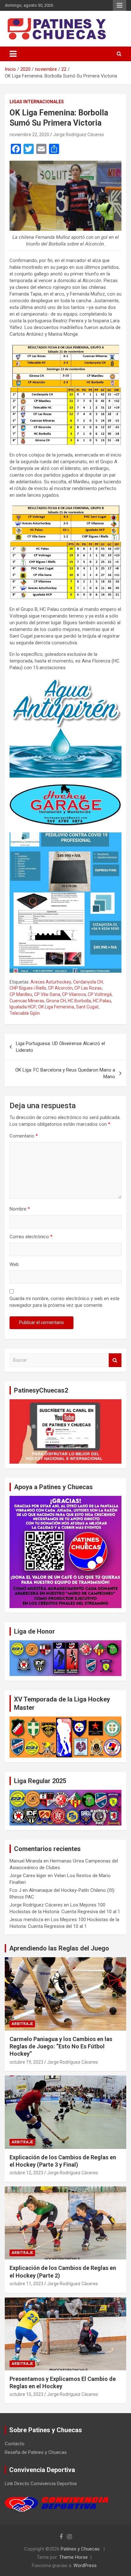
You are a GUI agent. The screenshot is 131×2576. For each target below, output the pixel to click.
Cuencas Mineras (27, 1001)
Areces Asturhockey (51, 982)
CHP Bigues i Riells (28, 988)
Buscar (115, 1360)
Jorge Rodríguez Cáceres (79, 135)
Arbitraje (22, 2024)
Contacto (15, 2444)
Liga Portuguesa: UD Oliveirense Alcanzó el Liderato (60, 1047)
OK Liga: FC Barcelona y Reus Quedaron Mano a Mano (65, 1073)
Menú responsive (120, 5)
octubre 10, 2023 (26, 2394)
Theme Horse (73, 2557)
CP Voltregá (100, 994)
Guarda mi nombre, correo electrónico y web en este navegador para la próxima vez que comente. (65, 1302)
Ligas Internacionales (37, 102)
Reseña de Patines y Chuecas (36, 2452)
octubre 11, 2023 (26, 2284)
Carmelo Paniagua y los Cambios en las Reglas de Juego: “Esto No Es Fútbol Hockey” (61, 2046)
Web (14, 1264)
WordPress (85, 2565)
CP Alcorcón (60, 988)
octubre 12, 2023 (26, 2173)
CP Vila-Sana (47, 994)
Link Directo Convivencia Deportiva (41, 2484)
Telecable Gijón (25, 1013)
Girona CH (56, 1001)
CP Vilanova (74, 994)
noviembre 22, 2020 (29, 135)
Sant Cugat (87, 1007)
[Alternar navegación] (13, 54)
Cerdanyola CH (88, 982)
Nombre (20, 1209)
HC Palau (102, 1001)
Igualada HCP (23, 1007)
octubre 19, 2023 (26, 2062)
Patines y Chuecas (80, 2549)
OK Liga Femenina (56, 1007)
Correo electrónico (31, 1237)
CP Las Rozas (88, 988)
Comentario (24, 1136)
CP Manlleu (21, 994)
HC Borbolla (79, 1001)
